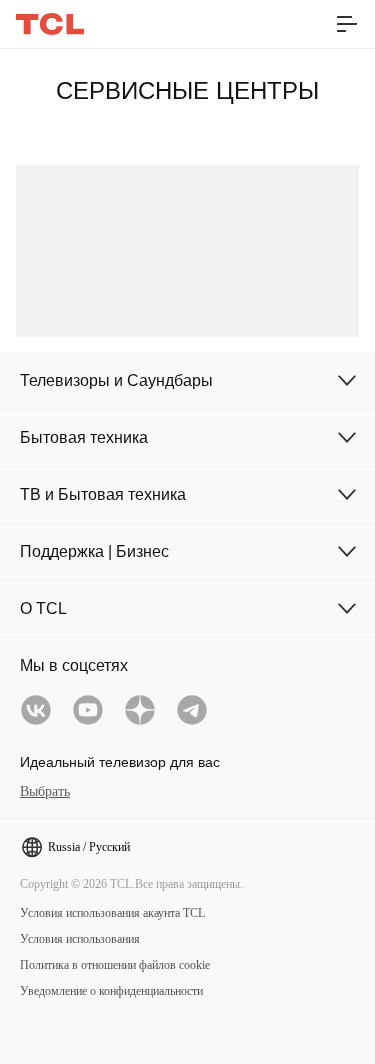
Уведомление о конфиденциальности (111, 991)
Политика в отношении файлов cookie (115, 965)
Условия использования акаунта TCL (112, 913)
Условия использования (80, 939)
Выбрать (45, 791)
